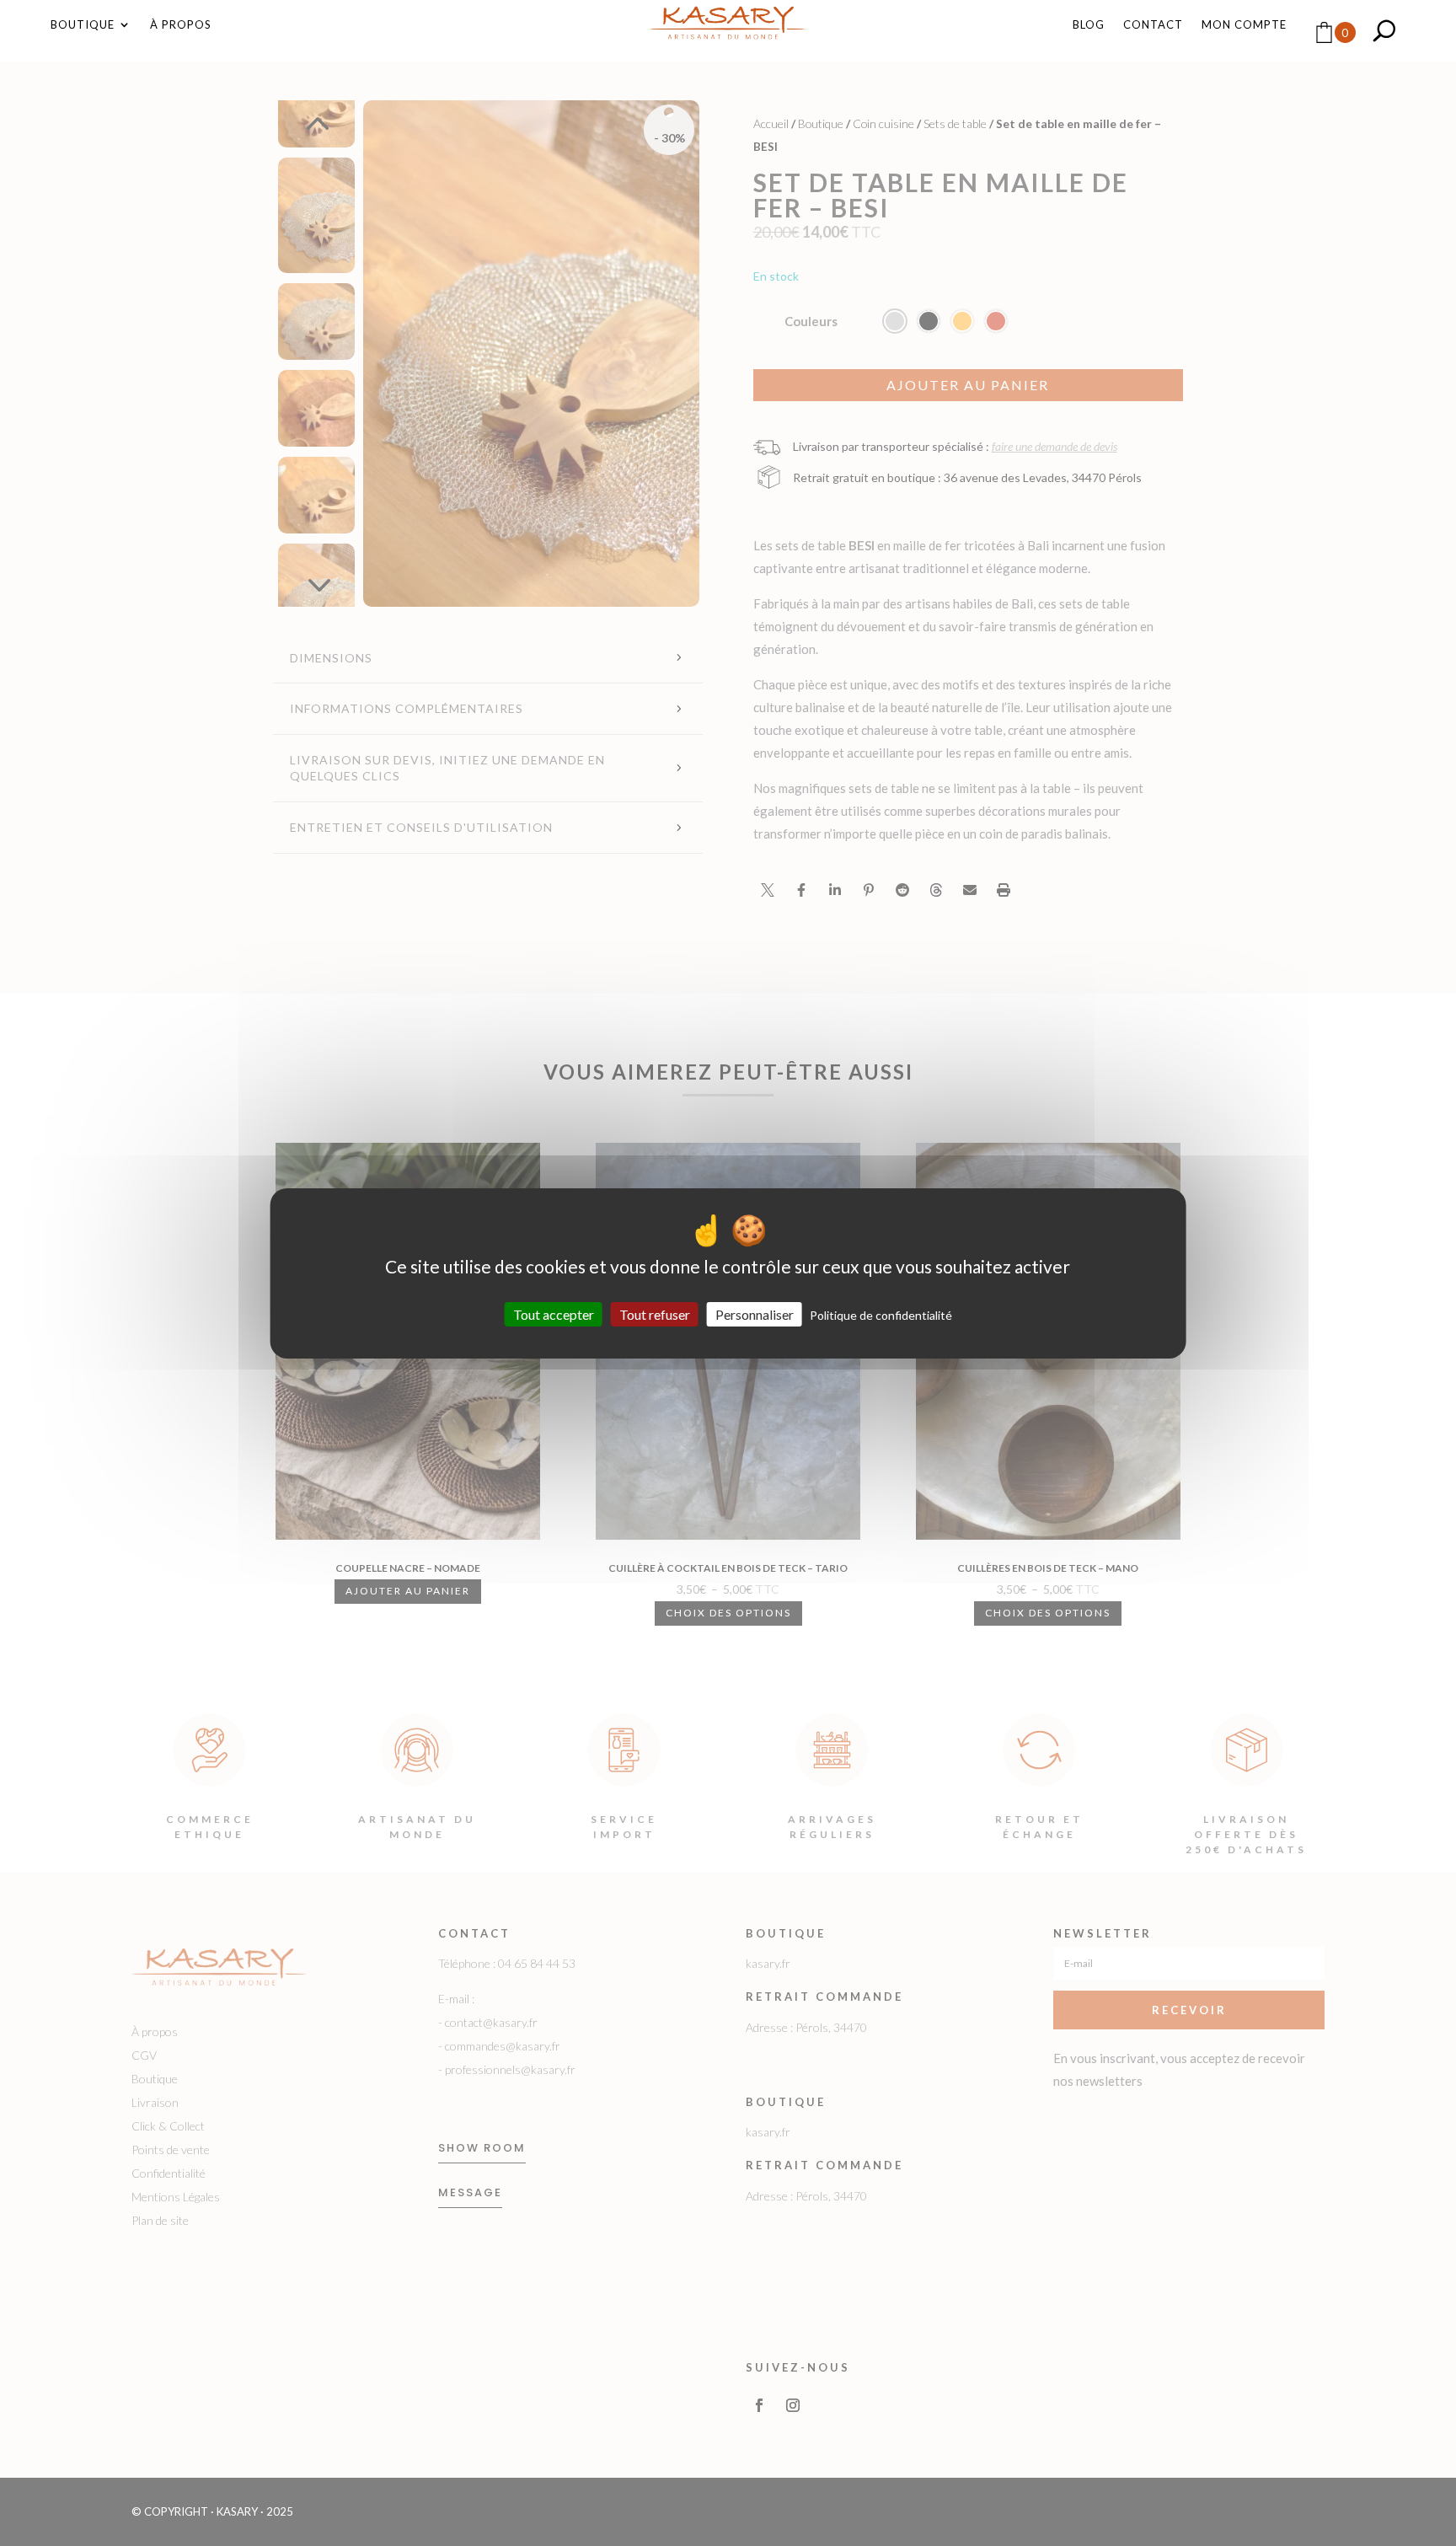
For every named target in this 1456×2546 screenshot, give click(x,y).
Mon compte (1244, 25)
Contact (1153, 25)
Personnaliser (755, 1313)
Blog (1089, 25)
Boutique (83, 25)
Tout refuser (655, 1313)
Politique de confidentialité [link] (881, 1314)
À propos (181, 25)
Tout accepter (554, 1313)
